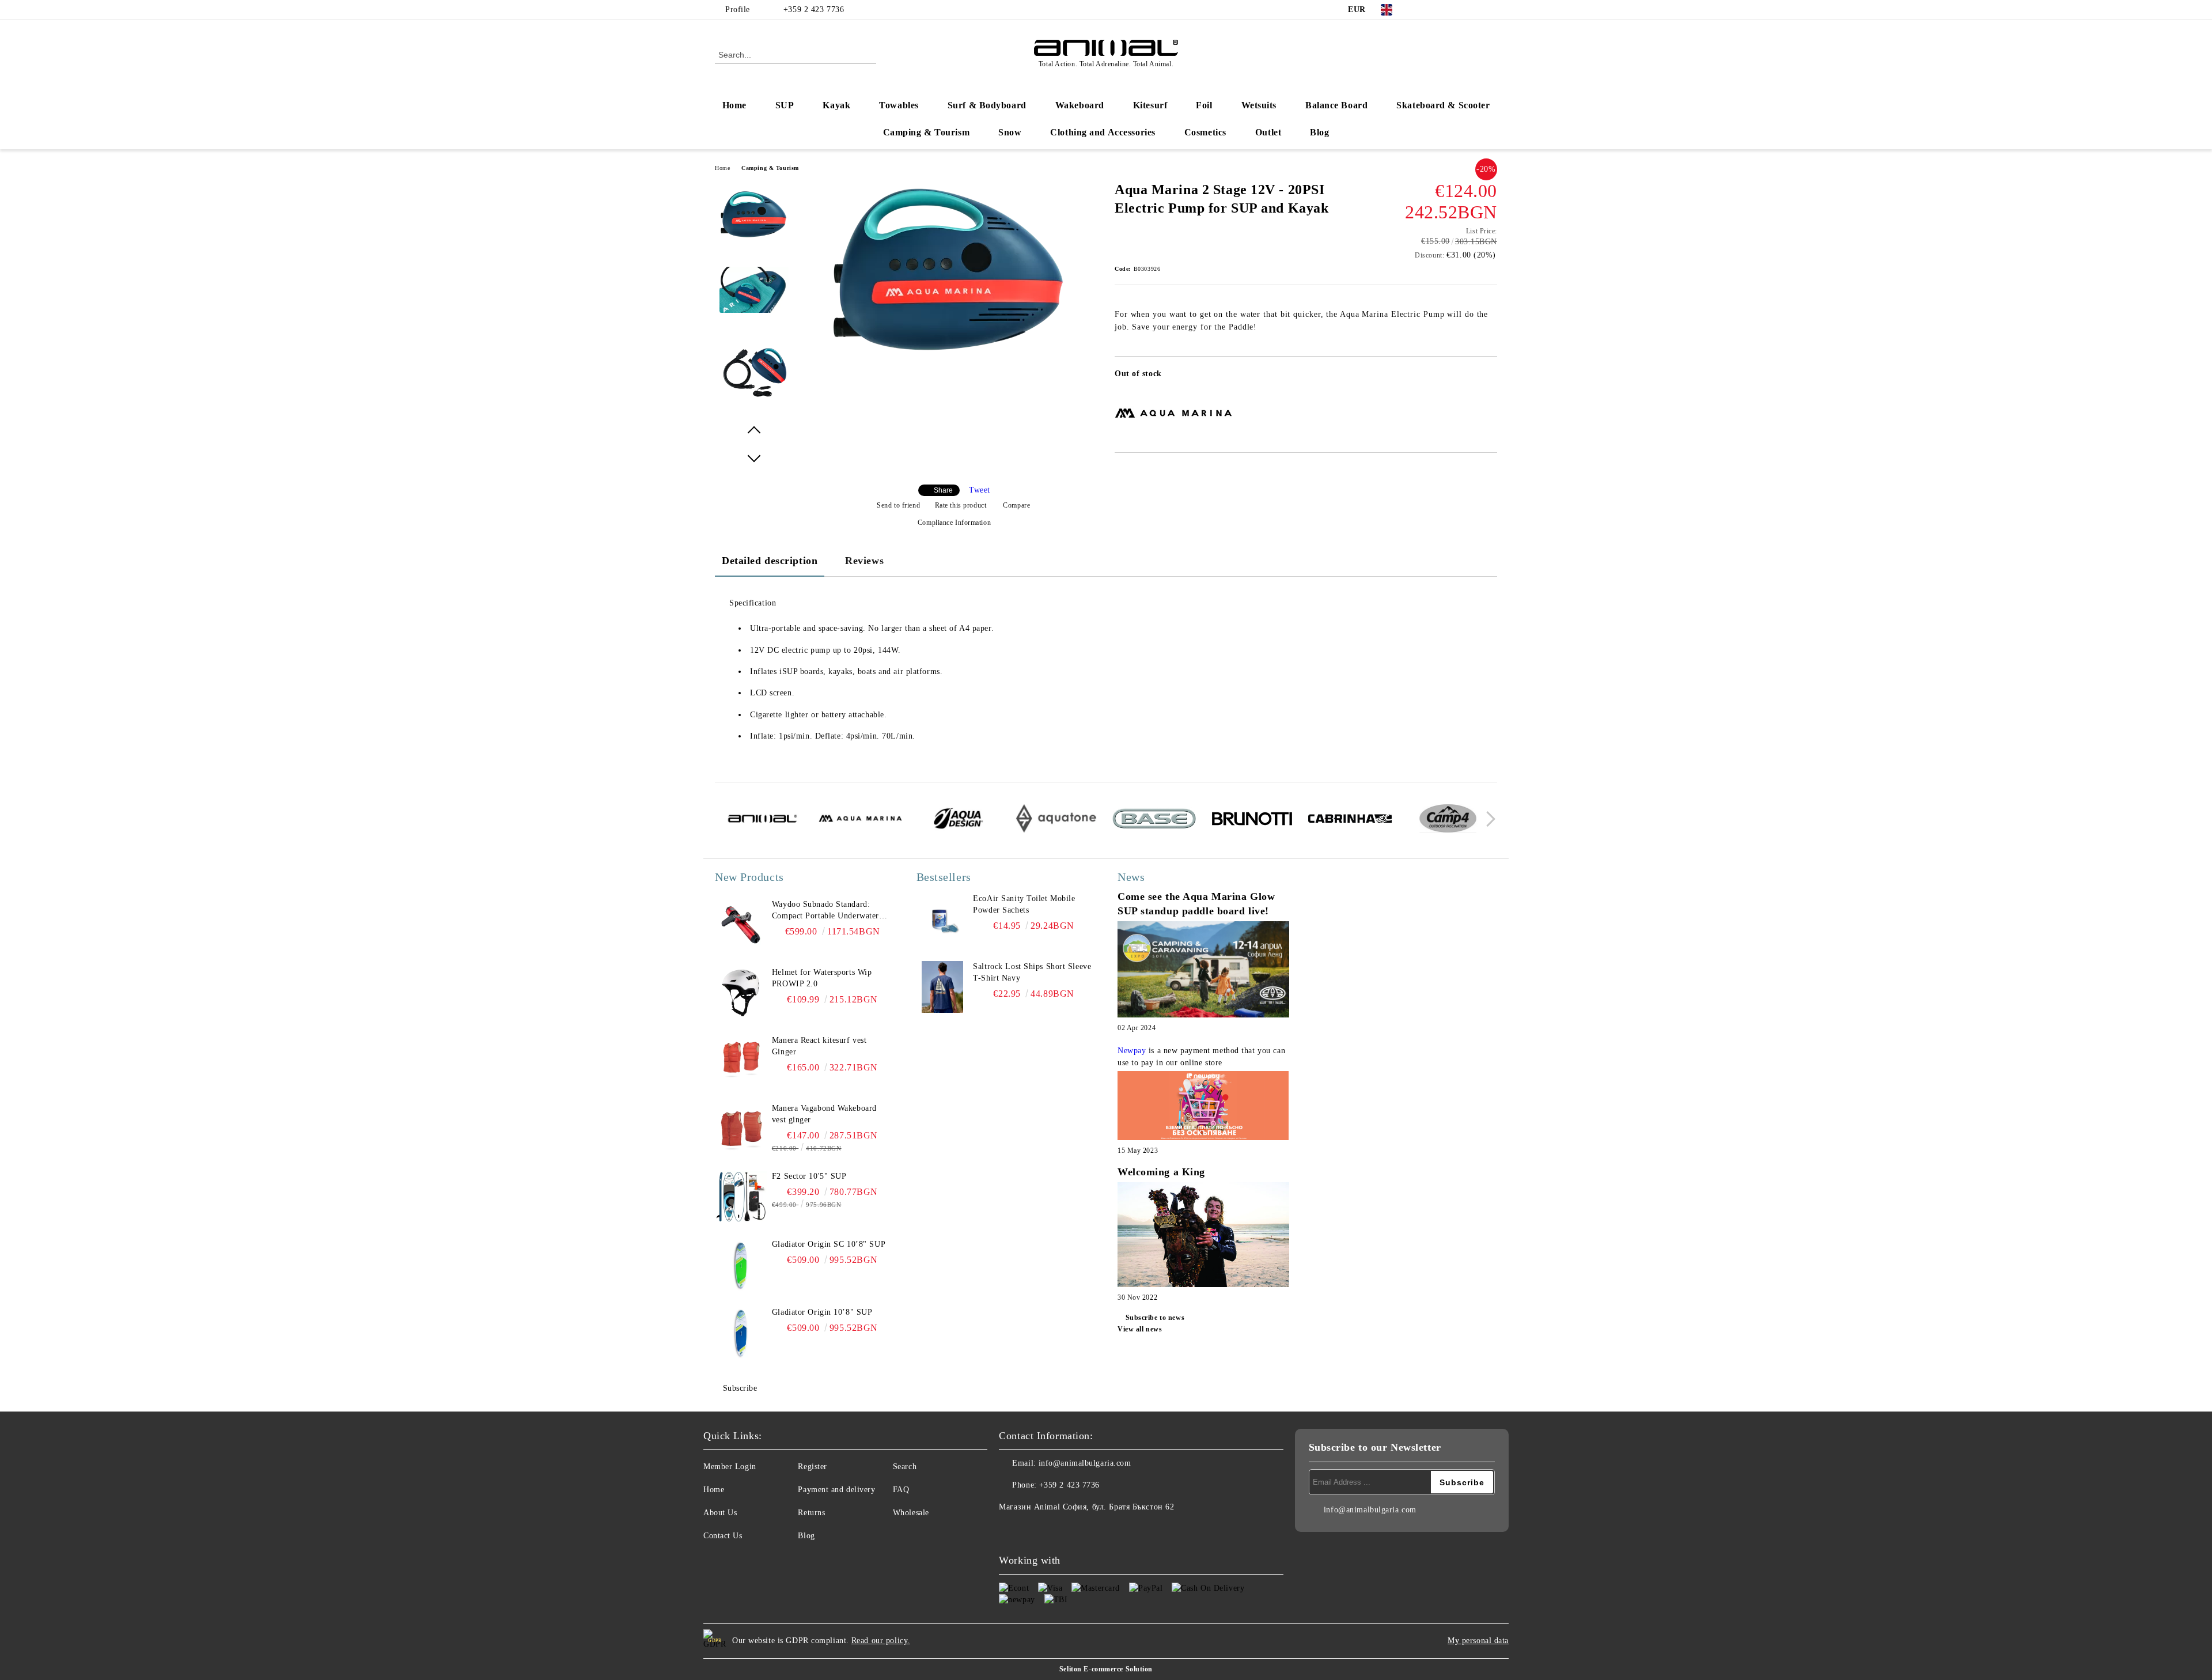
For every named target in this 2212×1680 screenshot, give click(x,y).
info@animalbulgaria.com (1085, 1463)
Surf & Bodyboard (987, 105)
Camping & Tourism (927, 132)
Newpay (1132, 1051)
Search (905, 1467)
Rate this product (961, 505)
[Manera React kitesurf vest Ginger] (741, 1061)
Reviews (864, 561)
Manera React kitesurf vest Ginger (819, 1046)
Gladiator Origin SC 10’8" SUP (829, 1244)
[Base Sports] (1154, 820)
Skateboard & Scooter (1443, 105)
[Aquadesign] (958, 820)
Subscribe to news (1155, 1318)
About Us (720, 1513)
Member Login (730, 1467)
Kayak (836, 105)
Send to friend (898, 505)
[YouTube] (1474, 10)
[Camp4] (1448, 820)
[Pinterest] (1491, 10)
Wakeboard (1080, 105)
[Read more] (1203, 971)
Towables (899, 105)
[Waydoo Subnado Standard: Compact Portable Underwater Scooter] (741, 925)
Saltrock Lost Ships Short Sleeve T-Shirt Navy (1032, 972)
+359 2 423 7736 (814, 10)
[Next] (1488, 819)
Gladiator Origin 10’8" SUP (822, 1312)
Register (812, 1467)
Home (734, 105)
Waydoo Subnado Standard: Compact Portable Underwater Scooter (825, 911)
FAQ (901, 1490)
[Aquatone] (1056, 820)
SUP (785, 105)
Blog (1319, 132)
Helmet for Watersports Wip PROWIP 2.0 (822, 978)
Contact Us (723, 1536)
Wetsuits (1259, 105)
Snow (1010, 132)
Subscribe (740, 1388)
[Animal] (762, 820)
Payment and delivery (836, 1490)
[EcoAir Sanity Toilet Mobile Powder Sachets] (942, 919)
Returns (811, 1513)
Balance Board (1336, 105)
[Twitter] (1439, 10)
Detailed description (770, 561)
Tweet (980, 490)
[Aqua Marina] (860, 820)
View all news (1140, 1329)
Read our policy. (881, 1641)
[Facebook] (1422, 10)
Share (943, 490)
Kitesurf (1150, 105)
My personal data (1478, 1641)
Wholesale (911, 1513)
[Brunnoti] (1252, 820)
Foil (1204, 105)
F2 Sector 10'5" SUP (809, 1176)
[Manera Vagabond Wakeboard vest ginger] (741, 1129)
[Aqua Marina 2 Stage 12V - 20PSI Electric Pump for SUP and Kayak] (950, 352)
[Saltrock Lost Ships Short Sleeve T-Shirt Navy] (942, 987)
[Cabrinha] (1350, 820)
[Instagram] (1456, 10)
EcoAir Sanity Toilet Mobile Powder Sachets (1024, 904)
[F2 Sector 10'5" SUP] (741, 1197)
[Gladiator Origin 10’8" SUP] (741, 1333)
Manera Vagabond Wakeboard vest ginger (824, 1114)
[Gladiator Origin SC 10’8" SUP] (741, 1265)
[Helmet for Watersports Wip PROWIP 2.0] (741, 993)
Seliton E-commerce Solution (1106, 1669)
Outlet (1268, 132)
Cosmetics (1205, 132)
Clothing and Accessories (1103, 132)
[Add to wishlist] (1489, 377)
